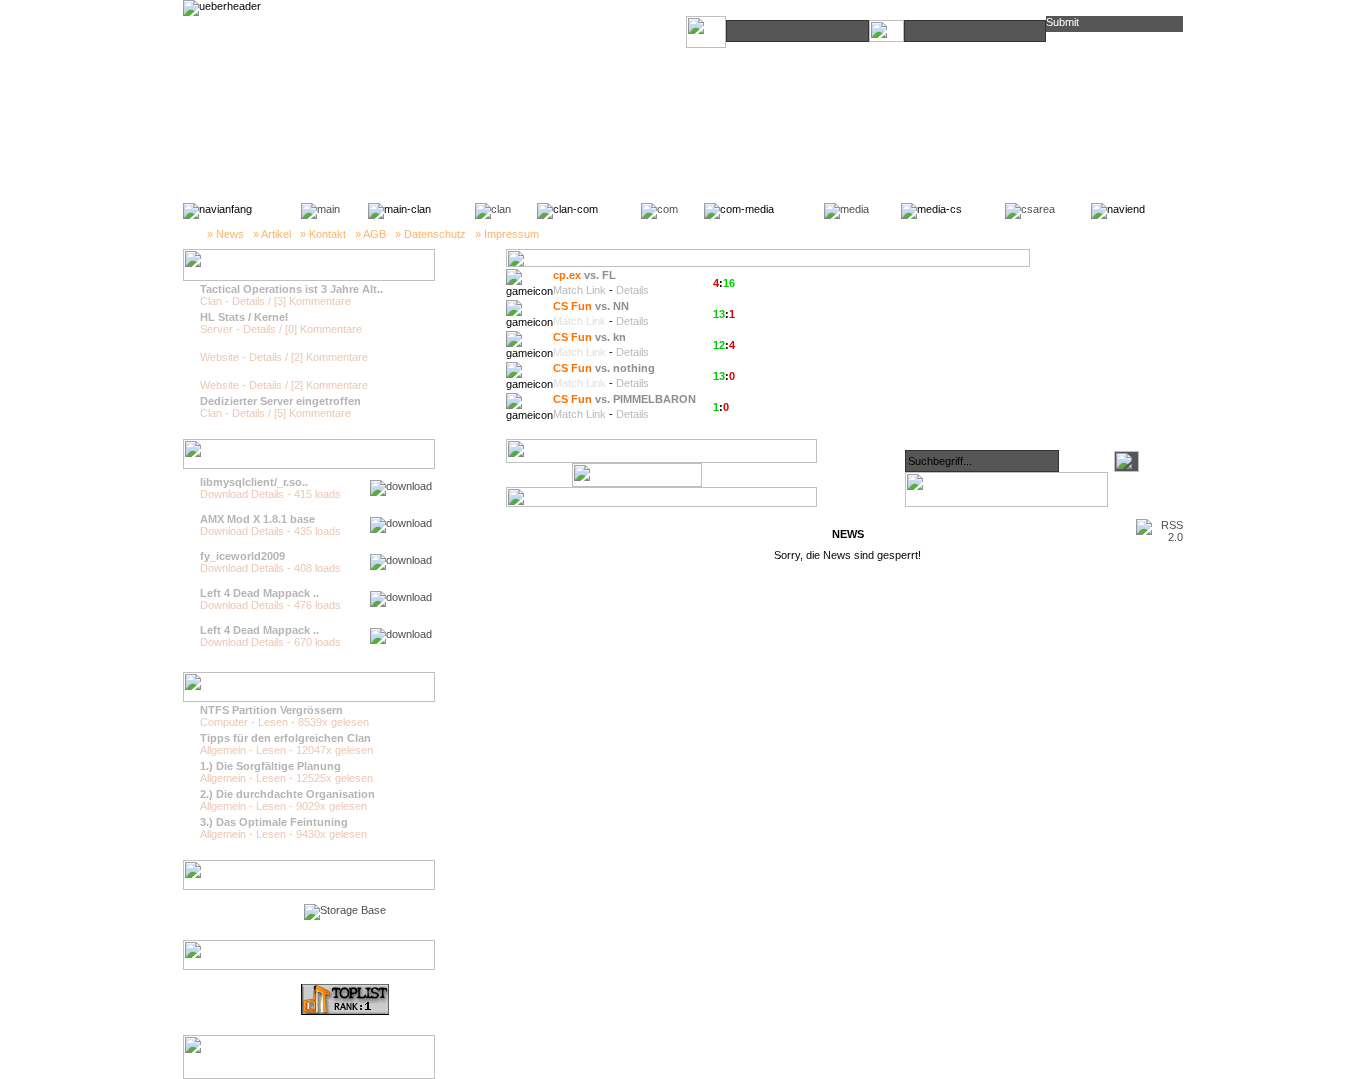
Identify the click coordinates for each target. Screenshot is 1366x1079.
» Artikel (272, 234)
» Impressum (507, 234)
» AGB (370, 234)
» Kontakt (323, 234)
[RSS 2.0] (1159, 537)
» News (225, 234)
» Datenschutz (430, 234)
